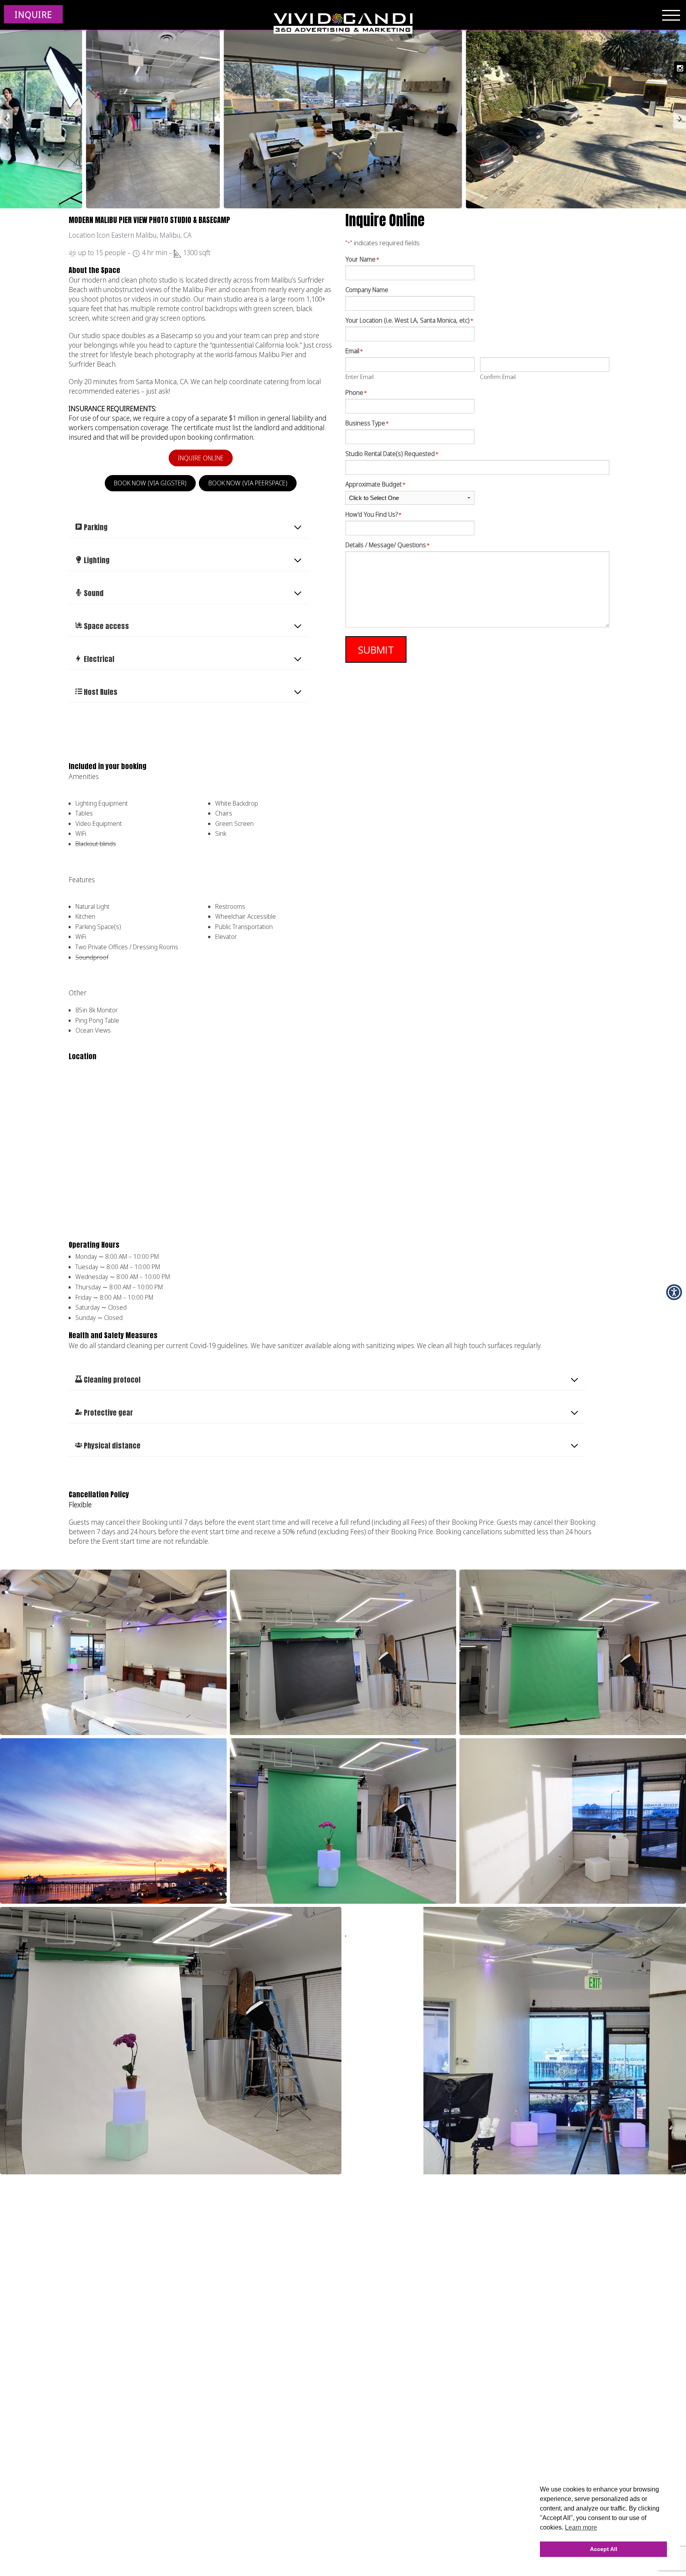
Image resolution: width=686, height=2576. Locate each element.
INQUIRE (33, 14)
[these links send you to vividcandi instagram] (680, 67)
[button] (343, 119)
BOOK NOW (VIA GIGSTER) (150, 483)
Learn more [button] (581, 2527)
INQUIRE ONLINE (201, 458)
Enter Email (359, 376)
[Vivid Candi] (343, 24)
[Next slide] (680, 119)
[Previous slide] (6, 119)
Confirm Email (498, 376)
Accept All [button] (604, 2549)
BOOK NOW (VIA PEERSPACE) (248, 483)
